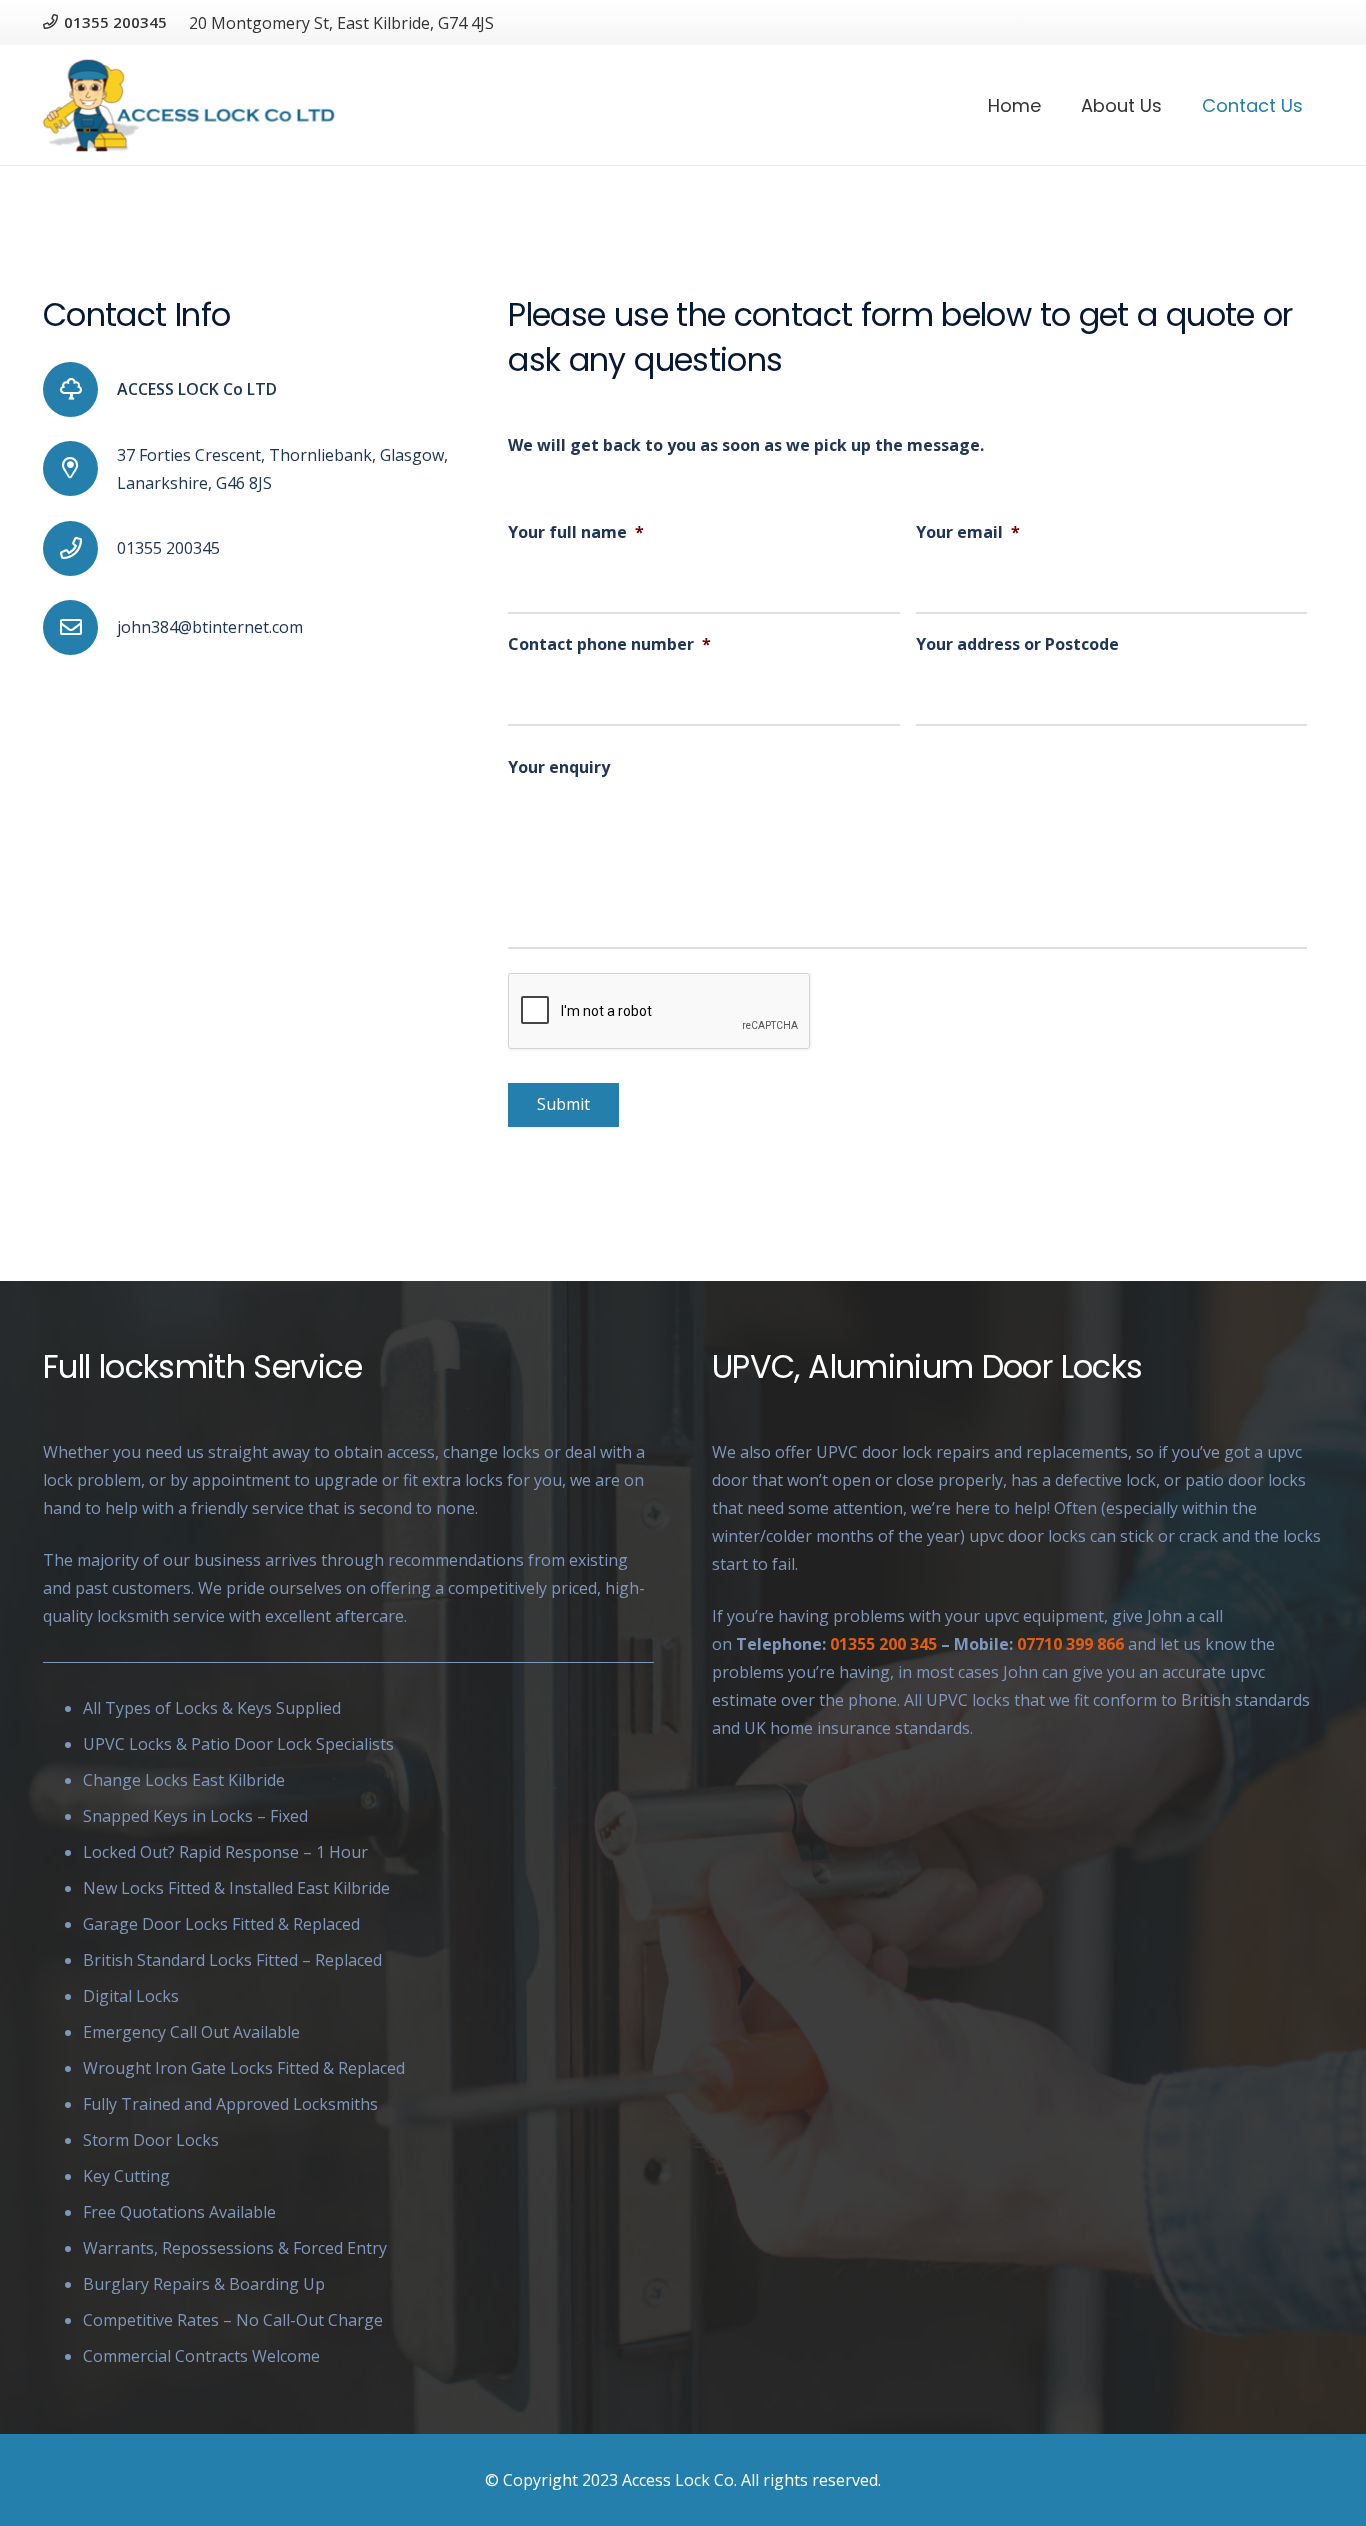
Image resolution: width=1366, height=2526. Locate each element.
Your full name (576, 532)
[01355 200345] (80, 548)
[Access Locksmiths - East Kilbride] (189, 105)
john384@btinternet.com (210, 627)
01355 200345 (168, 548)
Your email (968, 532)
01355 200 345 (883, 1644)
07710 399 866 (1070, 1644)
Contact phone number (609, 644)
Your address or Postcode (1017, 644)
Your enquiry (559, 767)
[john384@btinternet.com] (80, 627)
